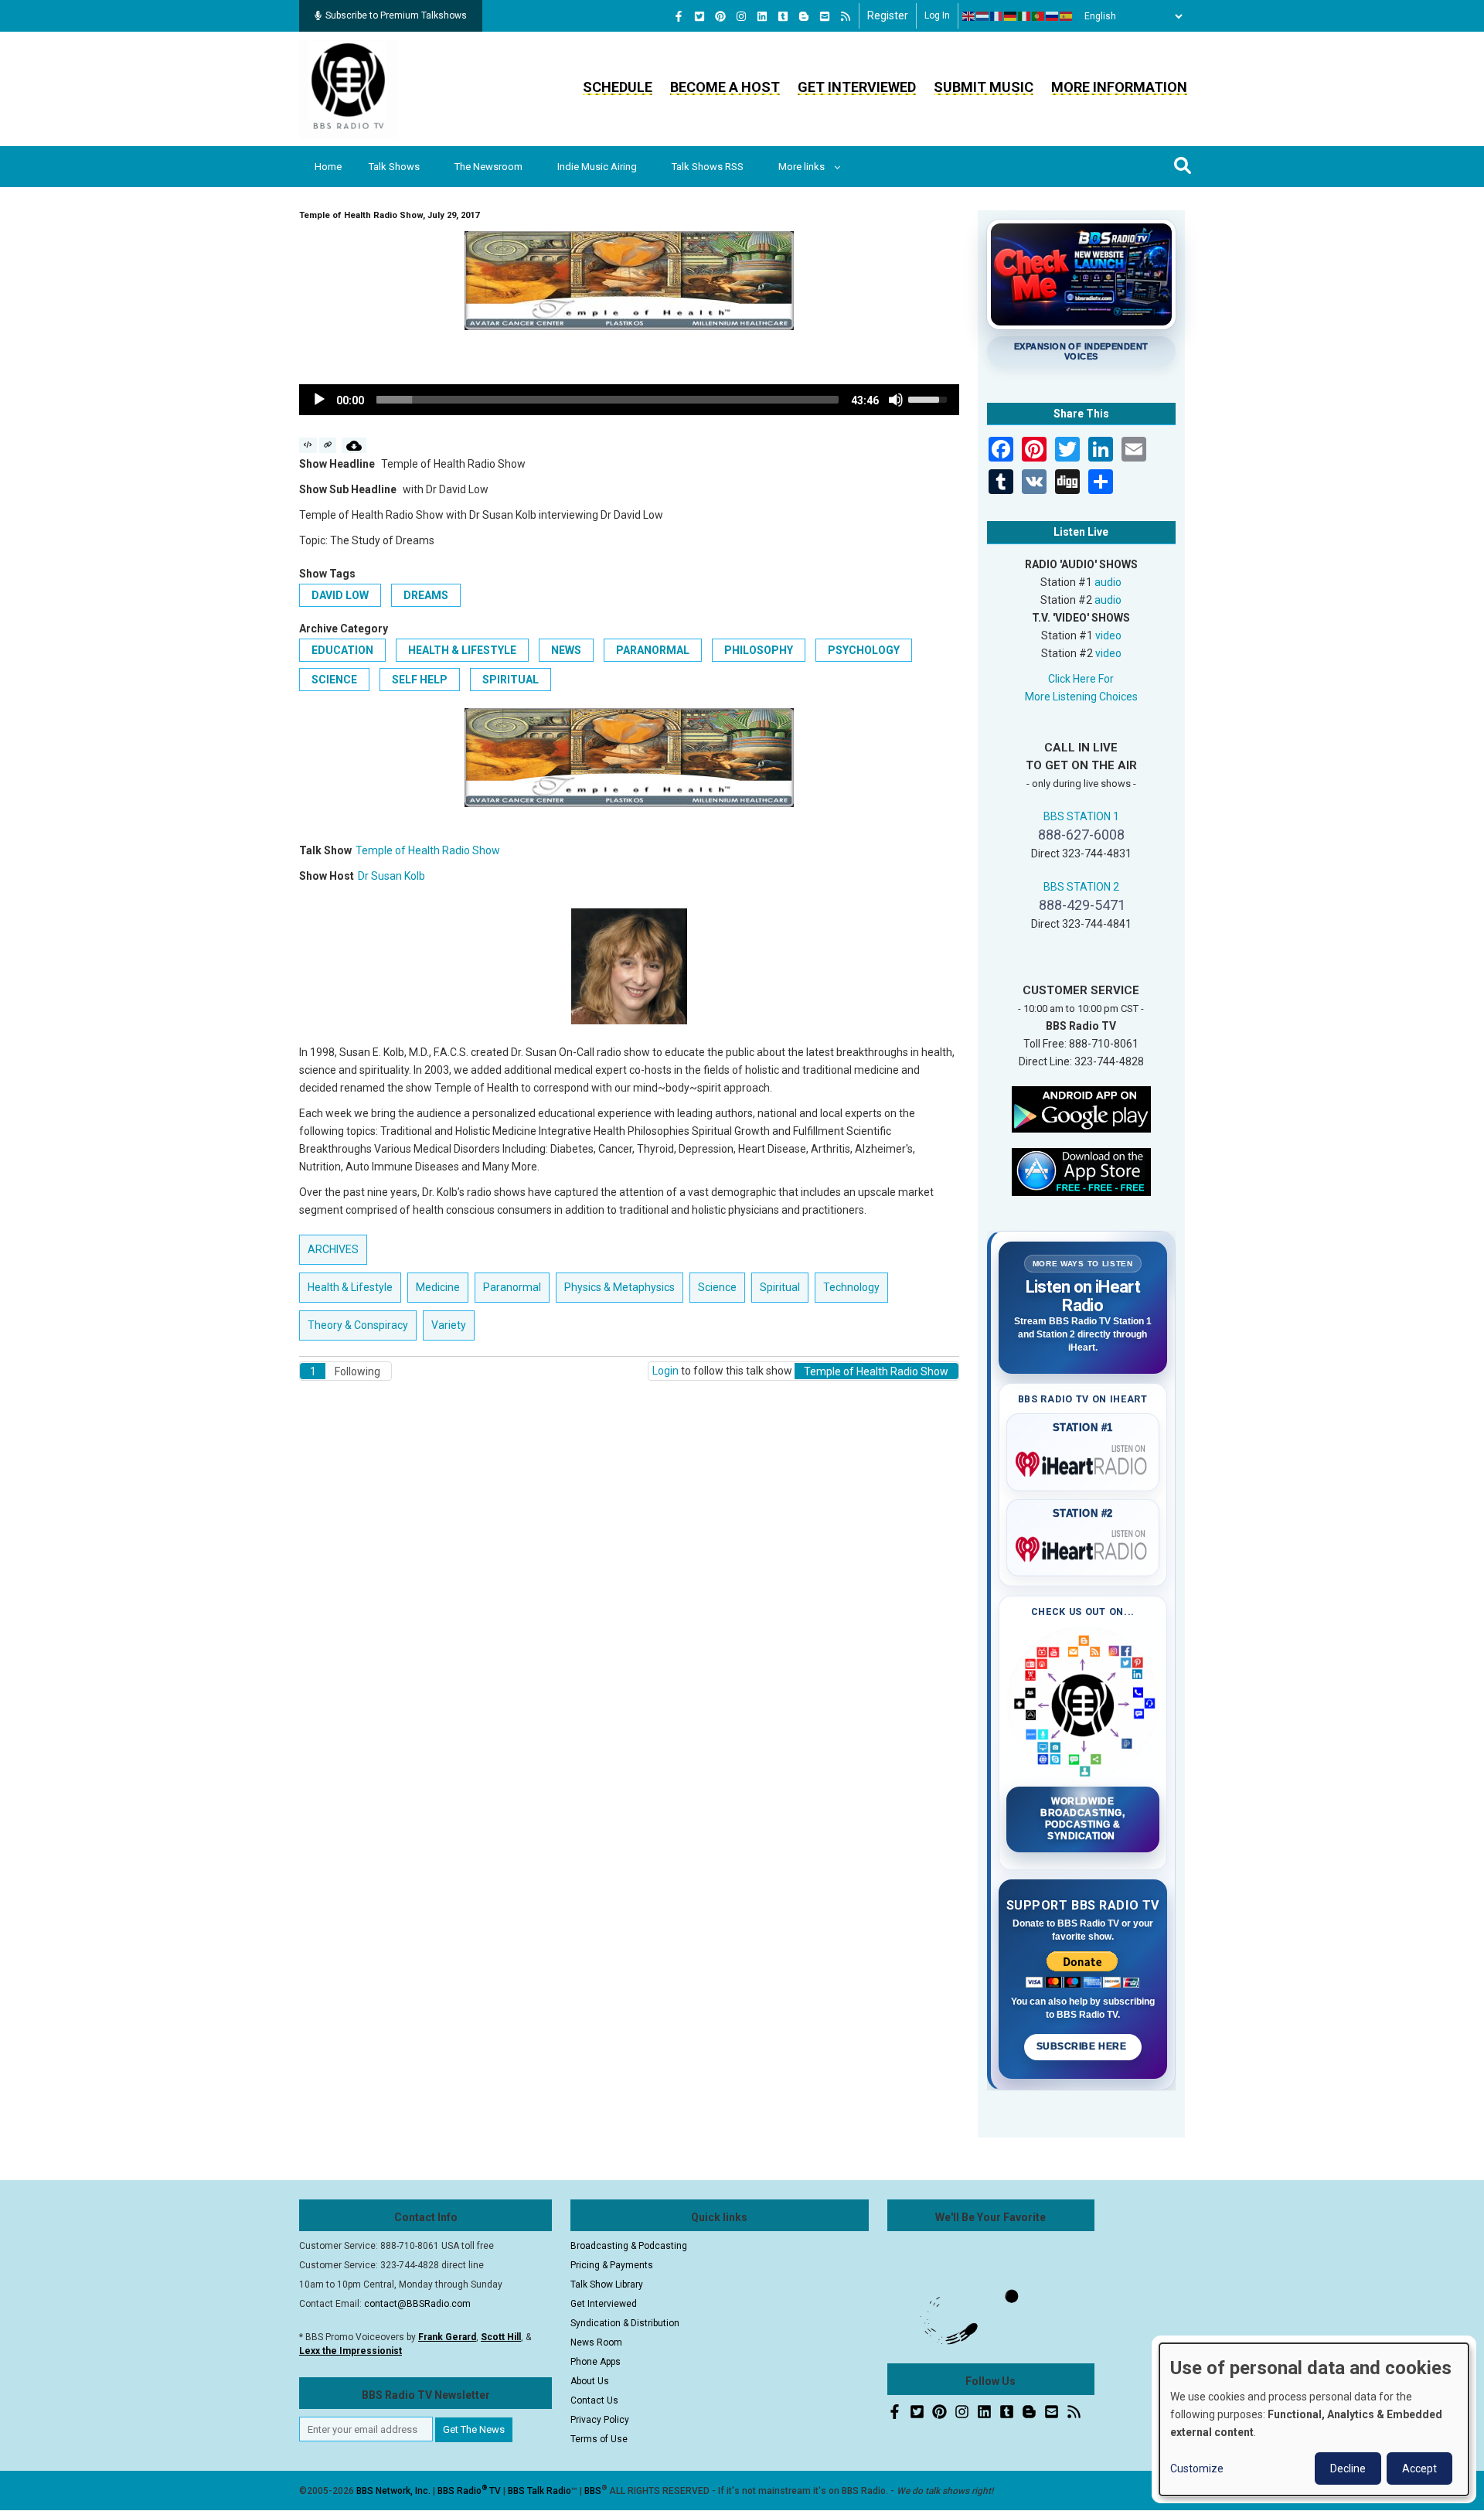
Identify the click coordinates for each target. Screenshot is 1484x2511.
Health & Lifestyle (462, 650)
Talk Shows (394, 167)
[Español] (1067, 16)
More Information (1119, 87)
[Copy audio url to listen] (328, 445)
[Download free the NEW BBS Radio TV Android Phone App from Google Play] (1081, 1108)
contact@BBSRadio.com (417, 2304)
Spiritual (511, 680)
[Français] (997, 16)
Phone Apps (596, 2362)
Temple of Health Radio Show (428, 850)
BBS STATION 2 (1081, 887)
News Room (596, 2342)
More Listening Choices (1081, 697)
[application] (629, 400)
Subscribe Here (1083, 2046)
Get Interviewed (857, 87)
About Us (590, 2381)
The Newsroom (488, 167)
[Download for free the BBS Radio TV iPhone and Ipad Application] (1081, 1170)
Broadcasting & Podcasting (629, 2246)
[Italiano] (1025, 16)
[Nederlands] (983, 16)
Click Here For (1081, 679)
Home (328, 167)
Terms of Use (599, 2439)
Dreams (426, 595)
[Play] (319, 400)
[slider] (608, 400)
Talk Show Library (607, 2284)
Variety (449, 1325)
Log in (937, 15)
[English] (969, 16)
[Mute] (896, 400)
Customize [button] (1197, 2468)
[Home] (349, 88)
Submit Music (984, 87)
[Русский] (1053, 16)
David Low (340, 595)
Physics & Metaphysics (619, 1287)
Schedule (618, 87)
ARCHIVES (333, 1249)
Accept (1419, 2468)
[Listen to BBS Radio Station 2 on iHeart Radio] (1083, 1546)
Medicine (438, 1287)
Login (665, 1371)
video (1108, 635)
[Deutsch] (1011, 16)
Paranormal (653, 650)
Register (888, 15)
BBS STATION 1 (1081, 816)
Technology (851, 1287)
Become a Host (725, 87)
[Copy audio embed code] (308, 445)
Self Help (420, 680)
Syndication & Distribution (625, 2323)
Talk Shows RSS (708, 167)
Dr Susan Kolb (391, 876)
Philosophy (759, 650)
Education (342, 650)
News (566, 650)
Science (334, 680)
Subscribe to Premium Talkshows (396, 15)
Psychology (864, 650)
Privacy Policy (600, 2420)
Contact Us (594, 2400)
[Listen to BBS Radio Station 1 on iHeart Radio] (1083, 1461)
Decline (1348, 2468)
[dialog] (1314, 2419)
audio (1108, 582)
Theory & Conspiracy (358, 1325)
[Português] (1039, 16)
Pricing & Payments (612, 2265)
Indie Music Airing (597, 167)
